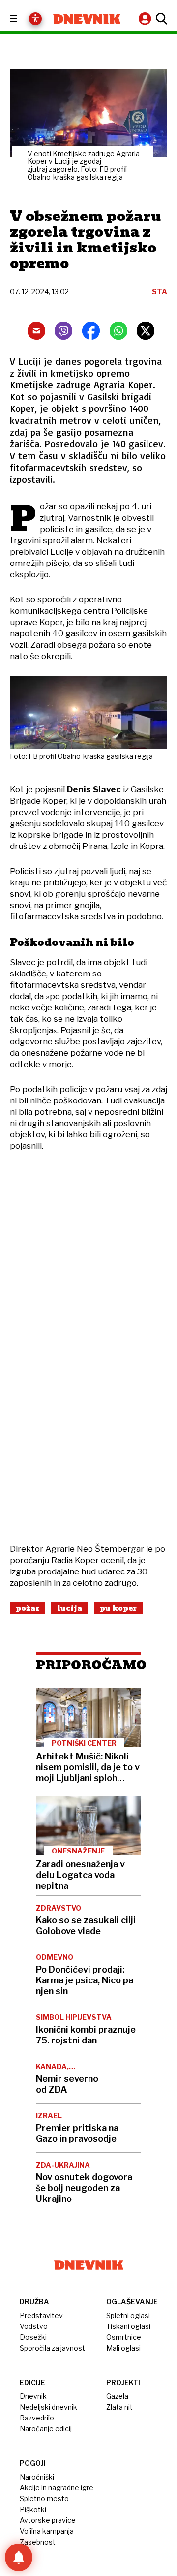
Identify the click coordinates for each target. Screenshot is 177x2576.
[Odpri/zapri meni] (22, 19)
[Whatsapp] (118, 331)
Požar (28, 1608)
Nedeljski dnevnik (48, 2407)
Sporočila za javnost (52, 2348)
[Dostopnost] (35, 19)
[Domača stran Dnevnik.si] (87, 19)
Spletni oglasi (128, 2315)
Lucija (70, 1608)
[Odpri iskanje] (160, 19)
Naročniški (37, 2477)
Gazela (117, 2396)
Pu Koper (118, 1608)
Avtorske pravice (48, 2520)
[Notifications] (19, 2557)
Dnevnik (33, 2396)
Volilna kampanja (47, 2531)
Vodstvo (34, 2326)
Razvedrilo (37, 2418)
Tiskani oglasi (128, 2326)
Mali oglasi (123, 2348)
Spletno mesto (44, 2498)
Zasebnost (38, 2542)
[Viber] (63, 331)
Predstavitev (41, 2315)
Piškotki (33, 2509)
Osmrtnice (124, 2337)
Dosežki (33, 2337)
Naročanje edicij (46, 2429)
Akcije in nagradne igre (57, 2488)
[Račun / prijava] (146, 18)
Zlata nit (119, 2407)
